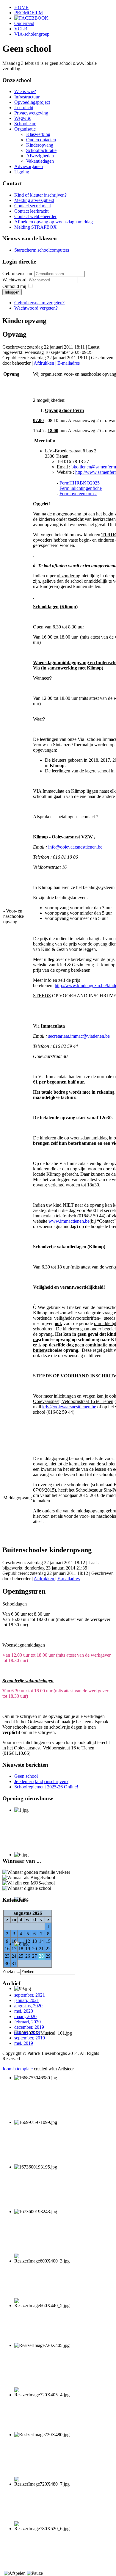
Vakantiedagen (40, 161)
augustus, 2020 (28, 2006)
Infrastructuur (27, 97)
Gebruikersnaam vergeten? (39, 303)
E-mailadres (69, 363)
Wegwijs (22, 118)
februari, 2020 (28, 2022)
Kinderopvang (40, 145)
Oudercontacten (41, 140)
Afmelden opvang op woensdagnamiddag (54, 222)
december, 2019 (29, 2027)
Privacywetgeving (31, 113)
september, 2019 (30, 2038)
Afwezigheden (40, 156)
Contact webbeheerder (35, 216)
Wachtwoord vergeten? (36, 308)
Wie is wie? (25, 91)
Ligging (22, 172)
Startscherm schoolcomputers (42, 250)
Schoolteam (25, 124)
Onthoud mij (14, 286)
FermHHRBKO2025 (80, 483)
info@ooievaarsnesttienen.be (75, 847)
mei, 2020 (24, 2011)
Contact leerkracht (31, 211)
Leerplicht (24, 108)
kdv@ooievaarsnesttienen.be (69, 1407)
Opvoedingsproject (32, 102)
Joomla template (18, 2069)
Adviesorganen (29, 166)
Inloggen (12, 292)
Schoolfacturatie (41, 150)
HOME (21, 7)
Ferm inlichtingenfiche (81, 488)
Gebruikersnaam (18, 273)
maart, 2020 (25, 2016)
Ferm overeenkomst (78, 494)
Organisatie (25, 129)
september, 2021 (30, 1995)
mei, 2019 (24, 2043)
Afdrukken (44, 363)
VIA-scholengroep (32, 34)
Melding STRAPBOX (36, 227)
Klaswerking (38, 134)
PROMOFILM (29, 13)
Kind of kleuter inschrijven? (40, 195)
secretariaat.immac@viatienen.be (79, 1036)
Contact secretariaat (33, 206)
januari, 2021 (27, 2000)
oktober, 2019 (27, 2032)
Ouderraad (24, 23)
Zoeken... (11, 1971)
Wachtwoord (15, 280)
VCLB (21, 29)
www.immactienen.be (69, 1221)
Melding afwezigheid (34, 200)
